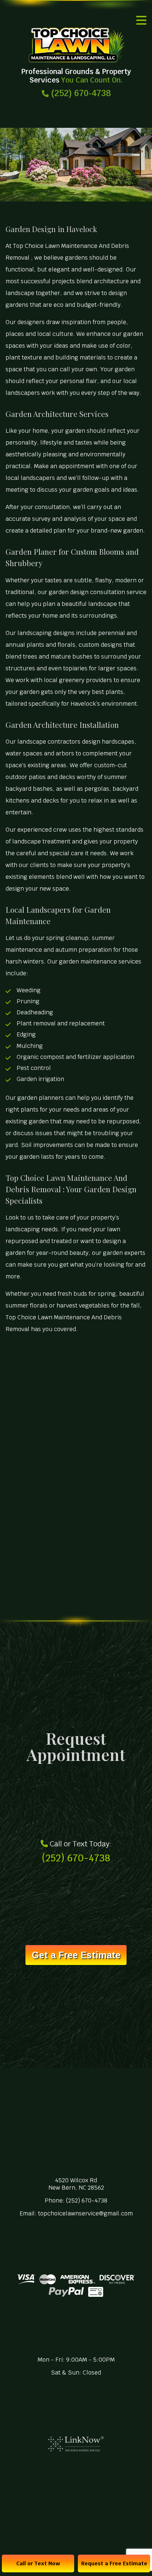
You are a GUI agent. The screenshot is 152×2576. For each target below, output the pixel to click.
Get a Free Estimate (76, 1955)
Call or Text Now (38, 2563)
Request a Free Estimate (114, 2563)
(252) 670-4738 (80, 93)
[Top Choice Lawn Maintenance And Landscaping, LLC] (76, 45)
